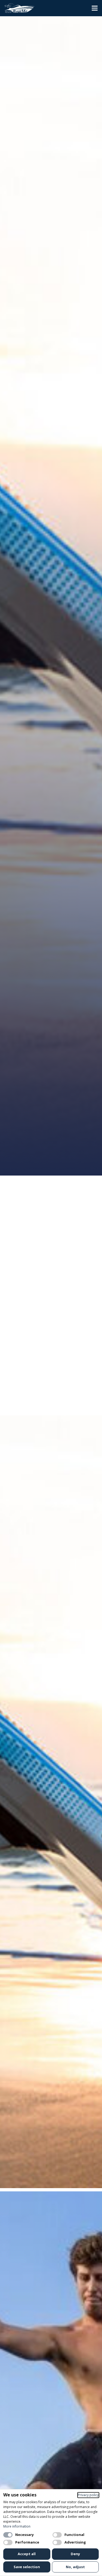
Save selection (27, 2567)
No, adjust (75, 2567)
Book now (31, 1159)
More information (17, 2526)
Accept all (27, 2554)
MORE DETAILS (54, 1413)
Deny (75, 2554)
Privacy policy (88, 2495)
